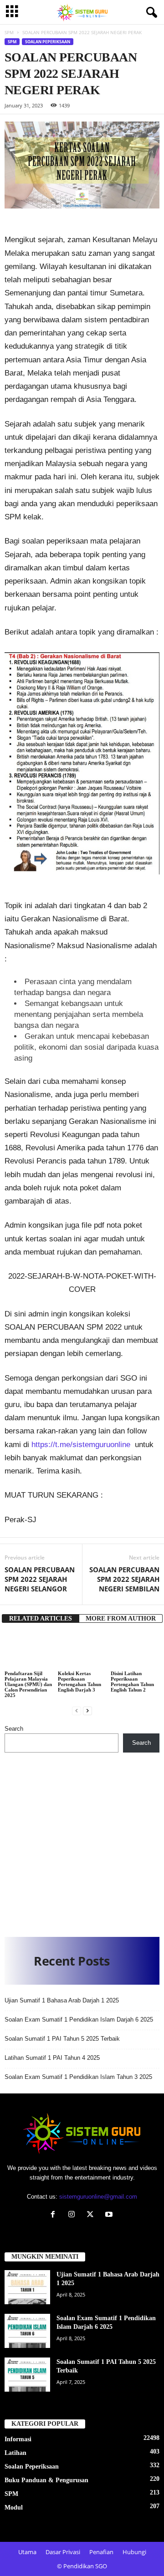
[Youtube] (110, 2215)
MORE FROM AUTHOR (121, 1618)
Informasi (18, 2439)
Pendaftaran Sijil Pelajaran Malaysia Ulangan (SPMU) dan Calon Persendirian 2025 (28, 1684)
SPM (9, 32)
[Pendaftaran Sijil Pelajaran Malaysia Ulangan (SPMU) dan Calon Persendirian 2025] (29, 1651)
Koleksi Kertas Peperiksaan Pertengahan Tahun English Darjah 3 (79, 1682)
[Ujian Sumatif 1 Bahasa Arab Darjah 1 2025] (27, 2287)
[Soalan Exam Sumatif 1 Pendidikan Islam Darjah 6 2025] (27, 2331)
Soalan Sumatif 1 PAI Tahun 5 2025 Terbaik (62, 2039)
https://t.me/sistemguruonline (81, 1445)
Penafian (101, 2552)
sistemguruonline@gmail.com (98, 2197)
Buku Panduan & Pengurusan (46, 2480)
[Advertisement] (82, 1841)
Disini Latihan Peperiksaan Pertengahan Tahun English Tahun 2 (132, 1682)
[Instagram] (74, 2215)
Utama (27, 2552)
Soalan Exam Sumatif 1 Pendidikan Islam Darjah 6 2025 (79, 2020)
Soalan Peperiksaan (48, 42)
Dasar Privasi (63, 2552)
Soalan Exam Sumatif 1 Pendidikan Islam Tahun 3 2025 (78, 2077)
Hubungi (134, 2552)
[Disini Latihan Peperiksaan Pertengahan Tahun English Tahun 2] (135, 1651)
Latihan (15, 2453)
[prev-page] (77, 1710)
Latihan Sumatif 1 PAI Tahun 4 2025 (52, 2058)
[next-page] (87, 1710)
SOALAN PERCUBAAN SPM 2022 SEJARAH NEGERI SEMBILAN (124, 1579)
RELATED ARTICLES (41, 1618)
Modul (14, 2507)
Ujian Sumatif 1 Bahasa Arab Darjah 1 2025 (62, 2000)
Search (14, 1729)
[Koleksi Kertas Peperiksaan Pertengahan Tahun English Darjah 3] (82, 1651)
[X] (92, 2215)
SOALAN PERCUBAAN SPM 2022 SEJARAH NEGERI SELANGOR (40, 1579)
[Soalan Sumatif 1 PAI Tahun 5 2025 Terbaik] (27, 2375)
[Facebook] (55, 2215)
